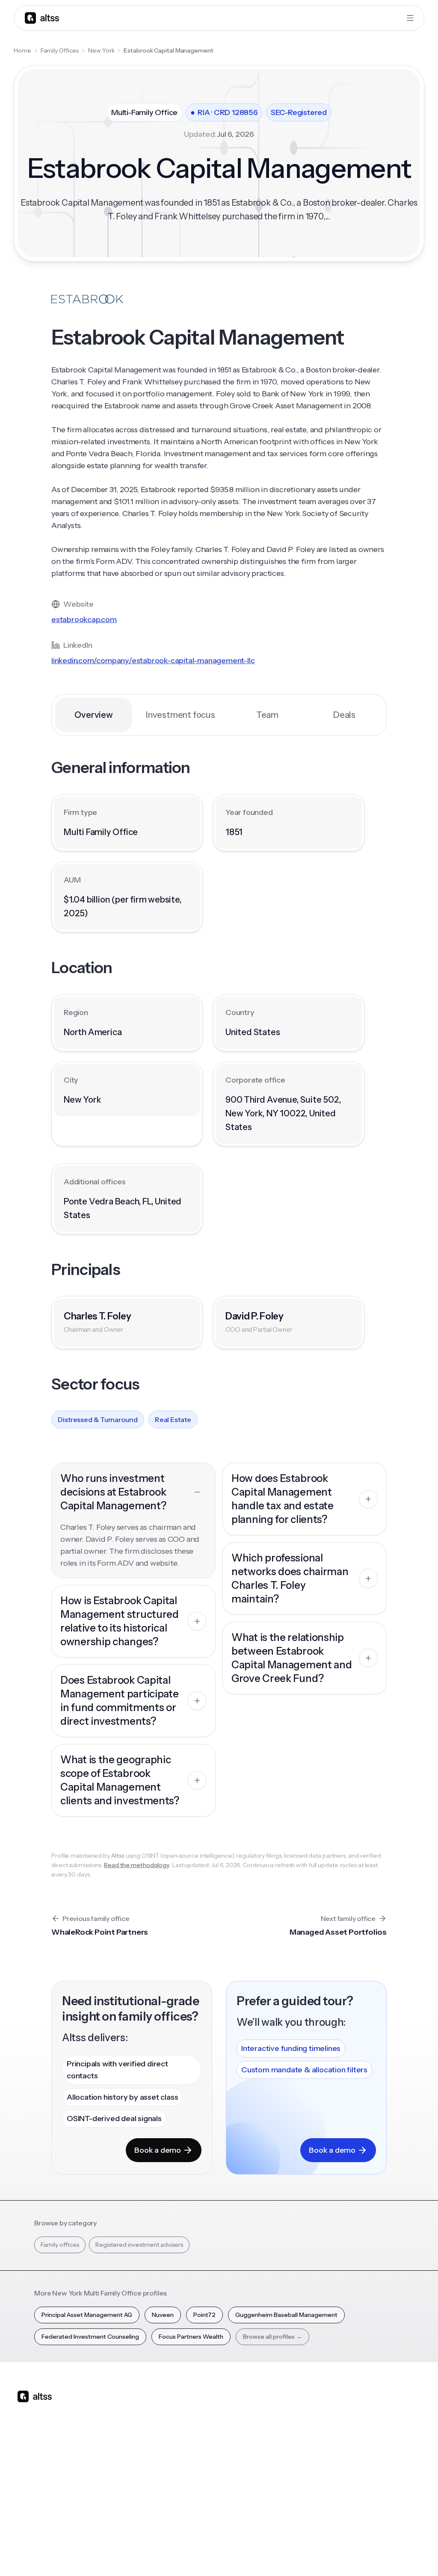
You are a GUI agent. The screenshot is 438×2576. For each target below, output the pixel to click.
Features (160, 2424)
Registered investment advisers (139, 2245)
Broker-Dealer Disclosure (389, 2554)
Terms (309, 2554)
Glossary (331, 2479)
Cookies (337, 2554)
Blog (269, 2409)
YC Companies (340, 2464)
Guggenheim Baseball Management (286, 2315)
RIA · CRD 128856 (224, 112)
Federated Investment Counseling (90, 2337)
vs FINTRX (218, 2464)
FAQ (268, 2494)
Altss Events (282, 2454)
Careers (388, 2469)
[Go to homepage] (42, 18)
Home (22, 50)
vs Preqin (217, 2434)
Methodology (396, 2439)
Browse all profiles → (272, 2337)
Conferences (281, 2439)
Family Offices (60, 50)
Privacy (281, 2554)
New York (101, 50)
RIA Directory (338, 2449)
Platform (159, 2409)
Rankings (332, 2409)
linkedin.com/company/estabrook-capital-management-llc (153, 661)
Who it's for (163, 2439)
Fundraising (163, 2454)
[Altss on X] (27, 2464)
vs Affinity (218, 2494)
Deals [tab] (344, 715)
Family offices (60, 2245)
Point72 (204, 2315)
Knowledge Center (278, 2474)
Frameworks (337, 2509)
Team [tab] (267, 715)
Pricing (157, 2469)
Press (385, 2454)
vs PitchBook (222, 2449)
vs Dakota (218, 2479)
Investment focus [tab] (181, 715)
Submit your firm (394, 2489)
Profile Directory (333, 2429)
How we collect (399, 2424)
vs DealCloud (223, 2509)
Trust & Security (241, 2554)
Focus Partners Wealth (191, 2337)
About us (390, 2409)
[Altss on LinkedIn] (49, 2464)
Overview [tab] (93, 715)
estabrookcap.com (84, 620)
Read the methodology (137, 1865)
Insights (272, 2424)
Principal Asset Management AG (87, 2315)
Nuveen (163, 2315)
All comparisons (222, 2414)
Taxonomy (334, 2494)
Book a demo (158, 2150)
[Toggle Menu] (410, 18)
